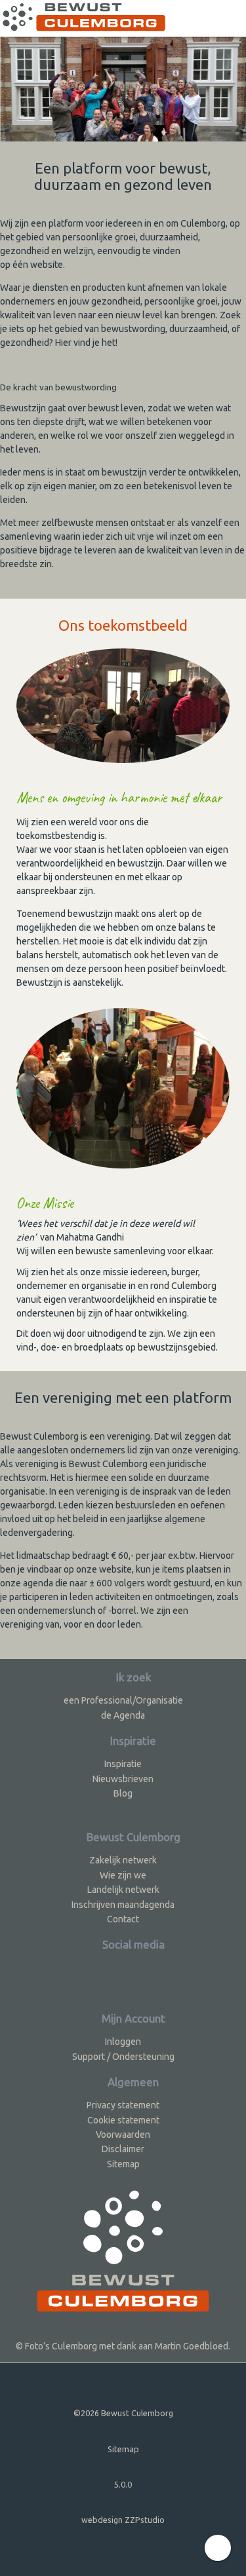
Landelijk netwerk (123, 1890)
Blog (123, 1793)
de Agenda (123, 1715)
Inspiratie (123, 1764)
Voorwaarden (123, 2135)
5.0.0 (123, 2484)
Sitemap (123, 2164)
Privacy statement (123, 2105)
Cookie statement (123, 2120)
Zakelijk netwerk (123, 1860)
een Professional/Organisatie (123, 1700)
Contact (123, 1919)
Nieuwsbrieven (123, 1779)
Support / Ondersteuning (123, 2057)
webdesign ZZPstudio (123, 2520)
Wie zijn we (123, 1875)
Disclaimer (123, 2149)
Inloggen (123, 2042)
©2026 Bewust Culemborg (123, 2413)
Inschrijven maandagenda (123, 1905)
